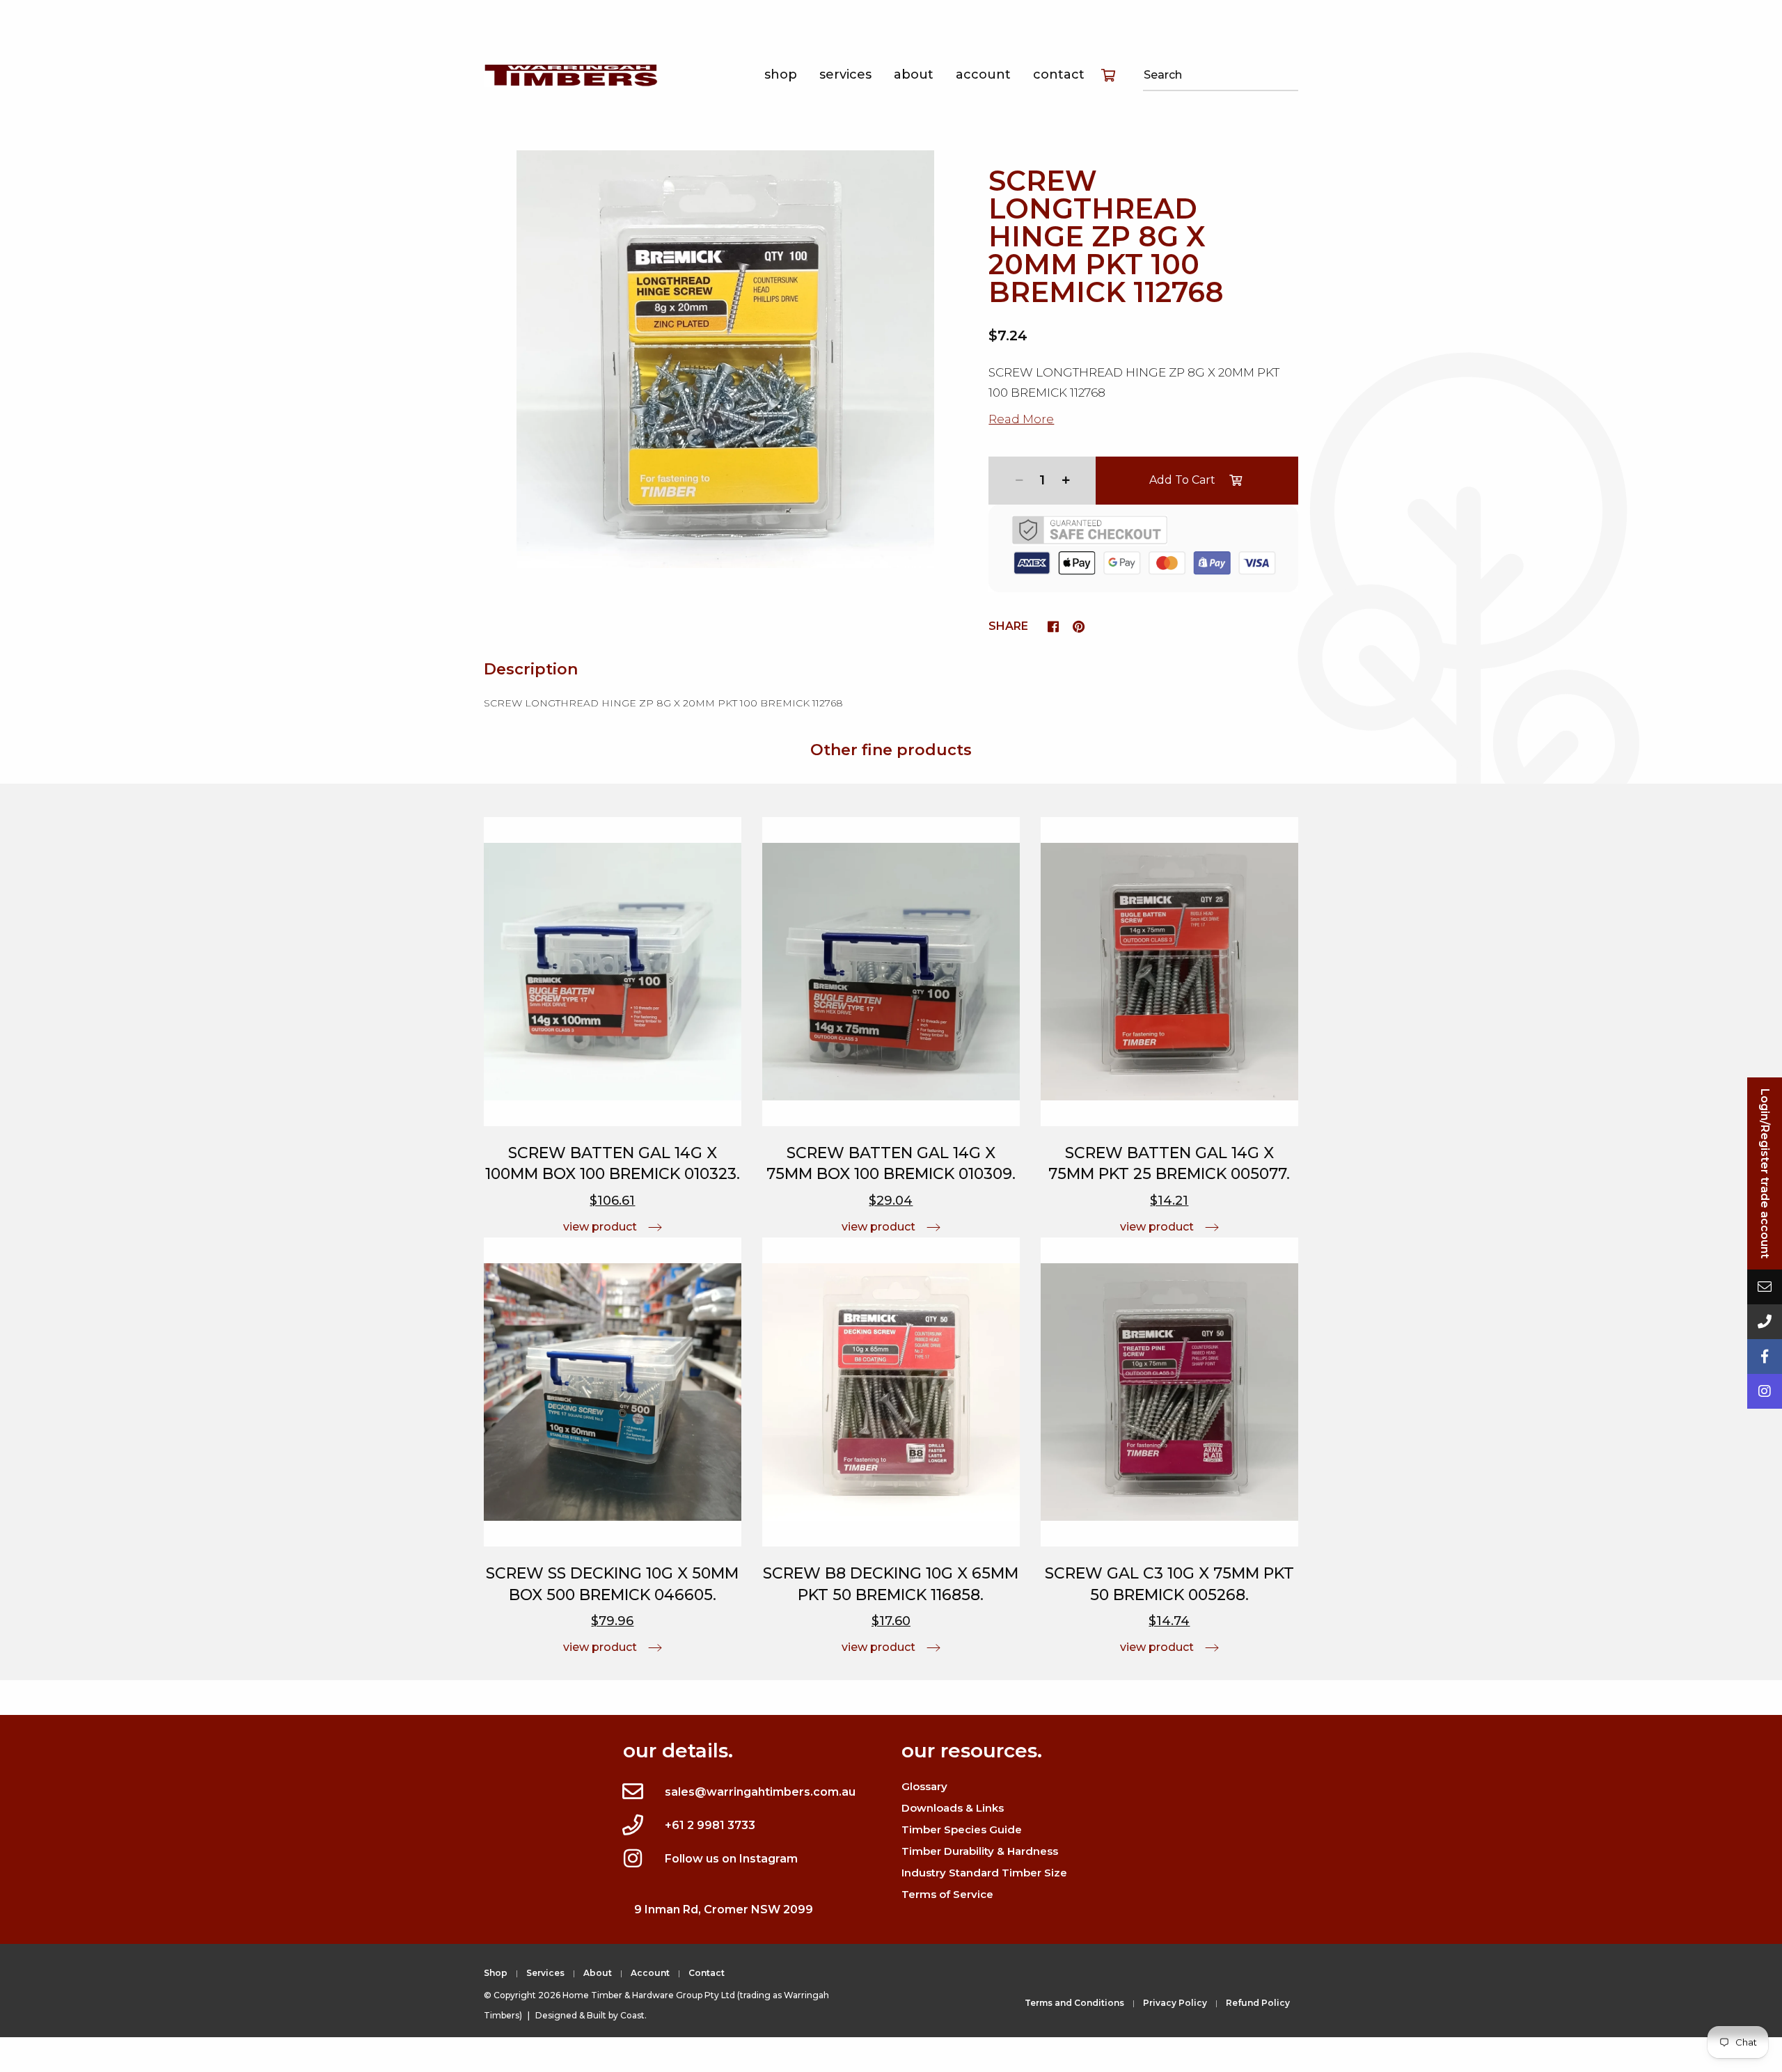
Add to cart (1182, 480)
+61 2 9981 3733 (710, 1825)
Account (983, 74)
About (914, 74)
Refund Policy (1258, 2003)
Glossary (924, 1786)
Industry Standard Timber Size (984, 1873)
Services (845, 74)
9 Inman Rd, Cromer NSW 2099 (724, 1909)
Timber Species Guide (962, 1829)
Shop (781, 74)
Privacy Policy (1175, 2003)
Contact (1059, 74)
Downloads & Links (953, 1808)
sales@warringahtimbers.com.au (760, 1792)
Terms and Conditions (1074, 2003)
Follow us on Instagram (731, 1859)
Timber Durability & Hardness (980, 1851)
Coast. (633, 2015)
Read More (1021, 419)
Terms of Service (947, 1894)
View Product (600, 1227)
